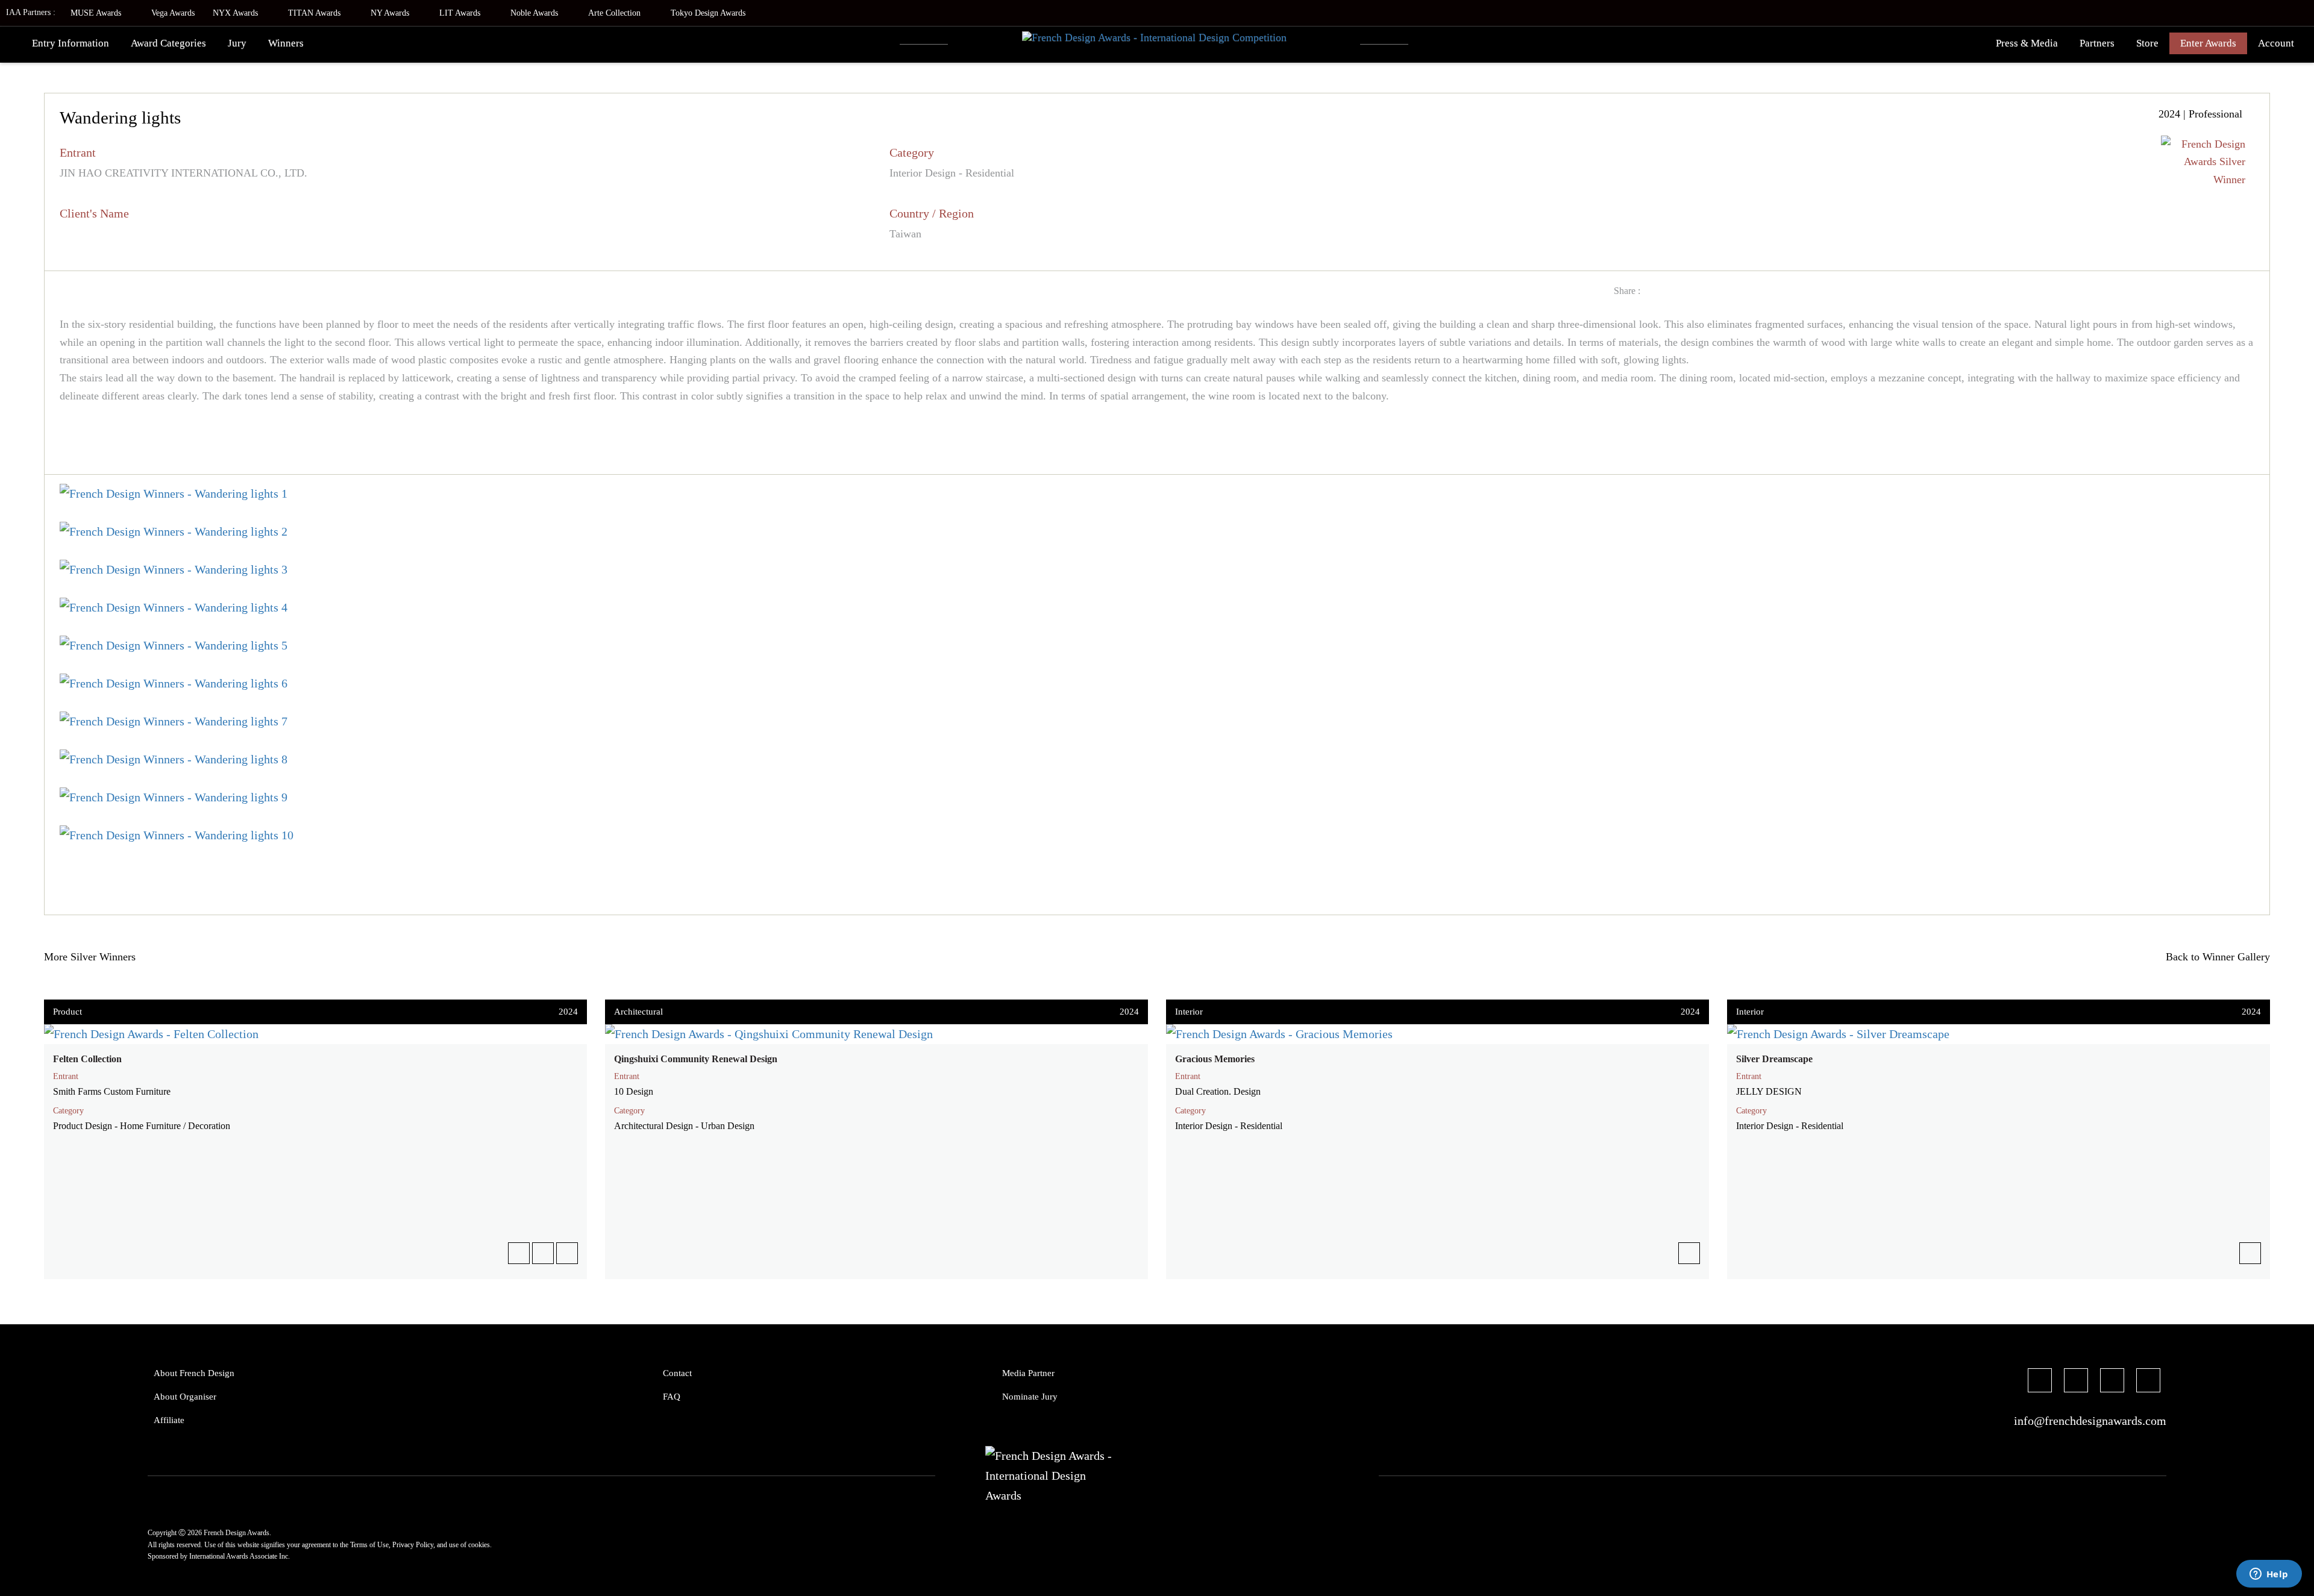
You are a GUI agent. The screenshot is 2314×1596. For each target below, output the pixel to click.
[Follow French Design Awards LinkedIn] (2148, 1382)
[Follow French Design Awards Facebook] (2040, 1382)
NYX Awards (237, 13)
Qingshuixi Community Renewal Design (696, 1059)
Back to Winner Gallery (2215, 957)
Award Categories (168, 43)
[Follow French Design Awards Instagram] (2112, 1382)
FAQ (672, 1397)
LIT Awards (461, 13)
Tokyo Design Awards (708, 13)
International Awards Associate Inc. (240, 1556)
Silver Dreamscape (1774, 1059)
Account (2276, 43)
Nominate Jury (1030, 1397)
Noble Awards (535, 13)
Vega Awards (173, 13)
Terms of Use (369, 1545)
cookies (479, 1545)
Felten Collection (87, 1059)
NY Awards (391, 13)
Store (2147, 43)
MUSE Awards (97, 13)
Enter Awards (2208, 43)
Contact (677, 1373)
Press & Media (2027, 43)
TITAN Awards (315, 13)
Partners (2097, 43)
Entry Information (71, 43)
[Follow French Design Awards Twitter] (2076, 1382)
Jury (237, 43)
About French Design (194, 1373)
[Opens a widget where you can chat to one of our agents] (2269, 1575)
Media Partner (1028, 1373)
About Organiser (185, 1397)
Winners (286, 43)
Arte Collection (616, 13)
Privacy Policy (413, 1545)
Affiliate (169, 1420)
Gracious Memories (1215, 1059)
